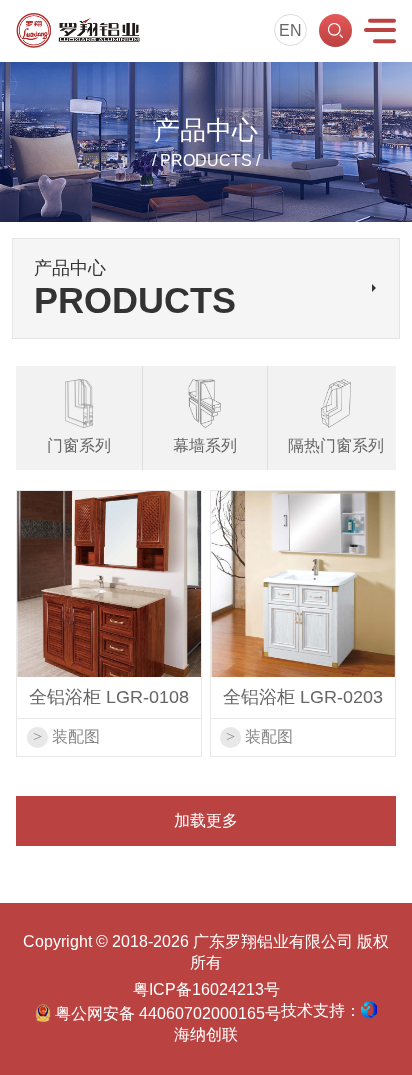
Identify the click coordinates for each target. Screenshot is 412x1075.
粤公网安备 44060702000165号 (166, 1013)
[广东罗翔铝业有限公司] (77, 30)
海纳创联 (206, 1034)
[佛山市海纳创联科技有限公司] (369, 1010)
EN (290, 30)
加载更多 (206, 820)
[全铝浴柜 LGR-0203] (303, 583)
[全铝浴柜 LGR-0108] (109, 583)
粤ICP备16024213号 (206, 989)
